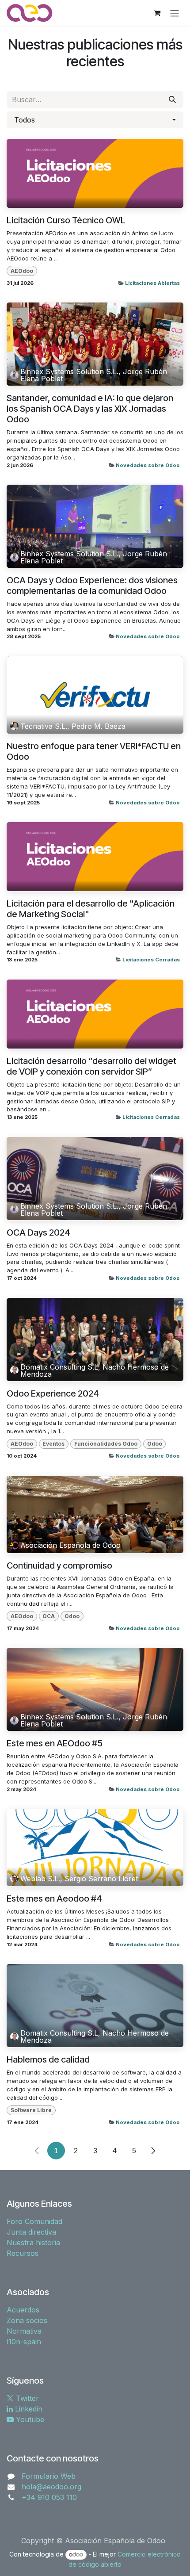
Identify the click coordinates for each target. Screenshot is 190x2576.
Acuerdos (23, 2310)
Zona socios (27, 2320)
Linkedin (28, 2409)
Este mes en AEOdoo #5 (55, 1743)
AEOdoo (22, 271)
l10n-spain (24, 2342)
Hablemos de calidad (48, 2059)
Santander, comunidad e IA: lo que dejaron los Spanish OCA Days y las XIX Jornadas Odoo (90, 409)
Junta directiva (31, 2232)
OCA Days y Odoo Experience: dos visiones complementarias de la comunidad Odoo (92, 586)
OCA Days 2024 (38, 1232)
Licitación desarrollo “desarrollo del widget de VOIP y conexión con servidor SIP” (91, 1066)
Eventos (53, 1444)
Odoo (155, 1444)
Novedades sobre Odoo (148, 465)
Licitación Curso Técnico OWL (66, 220)
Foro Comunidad (34, 2221)
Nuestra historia (33, 2243)
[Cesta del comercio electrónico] (157, 13)
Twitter (26, 2398)
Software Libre (31, 2110)
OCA (49, 1616)
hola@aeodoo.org (51, 2487)
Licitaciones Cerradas (151, 960)
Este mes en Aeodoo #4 (54, 1899)
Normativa (24, 2331)
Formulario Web (49, 2476)
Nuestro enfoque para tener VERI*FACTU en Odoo (94, 751)
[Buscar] (172, 100)
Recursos (23, 2253)
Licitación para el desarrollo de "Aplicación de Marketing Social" (91, 909)
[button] (95, 120)
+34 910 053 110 (49, 2497)
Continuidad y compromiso (59, 1566)
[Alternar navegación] (175, 13)
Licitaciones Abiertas (152, 283)
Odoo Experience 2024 (53, 1393)
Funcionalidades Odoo (106, 1444)
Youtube (29, 2419)
